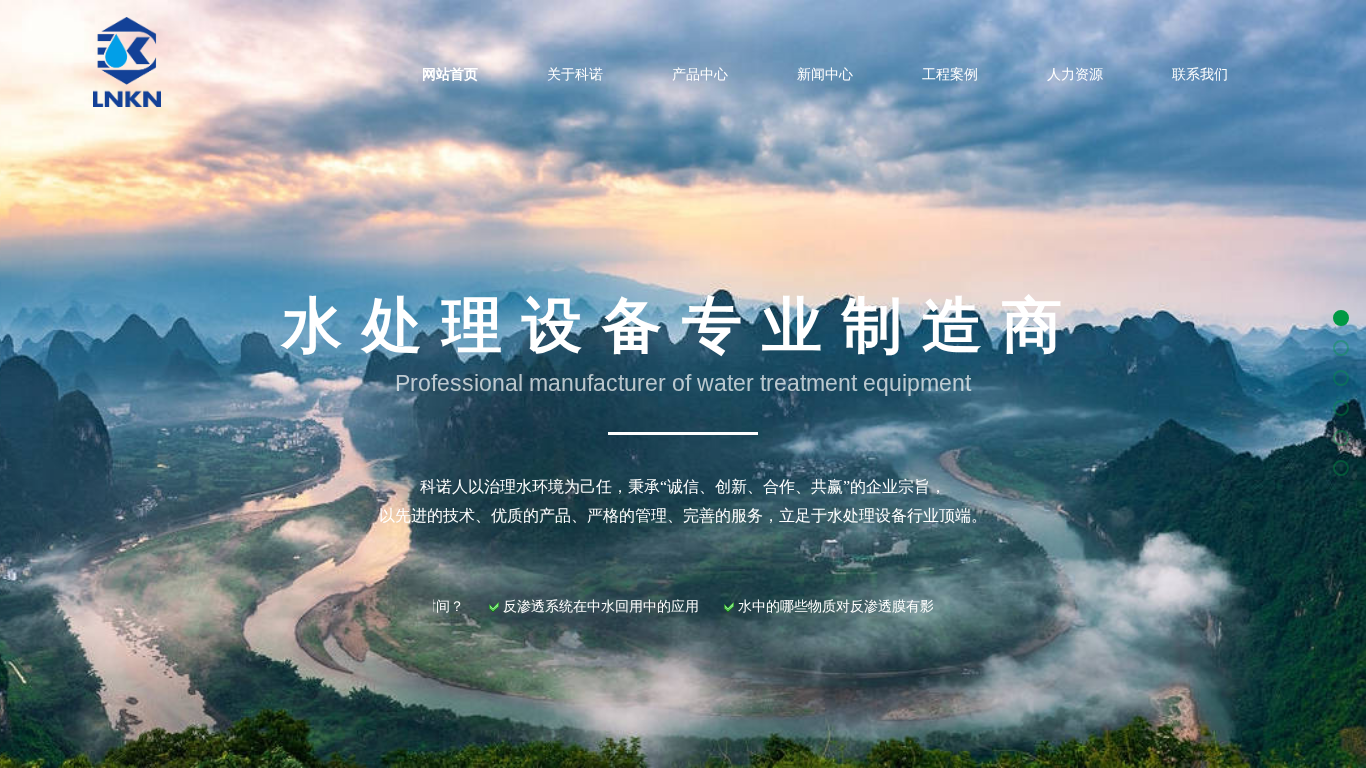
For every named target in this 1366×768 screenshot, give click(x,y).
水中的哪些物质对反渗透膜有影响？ (810, 606)
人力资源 (1075, 74)
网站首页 (450, 74)
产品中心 (700, 74)
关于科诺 (575, 74)
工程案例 (950, 74)
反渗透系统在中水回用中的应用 (561, 606)
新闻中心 (825, 74)
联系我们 (1200, 74)
